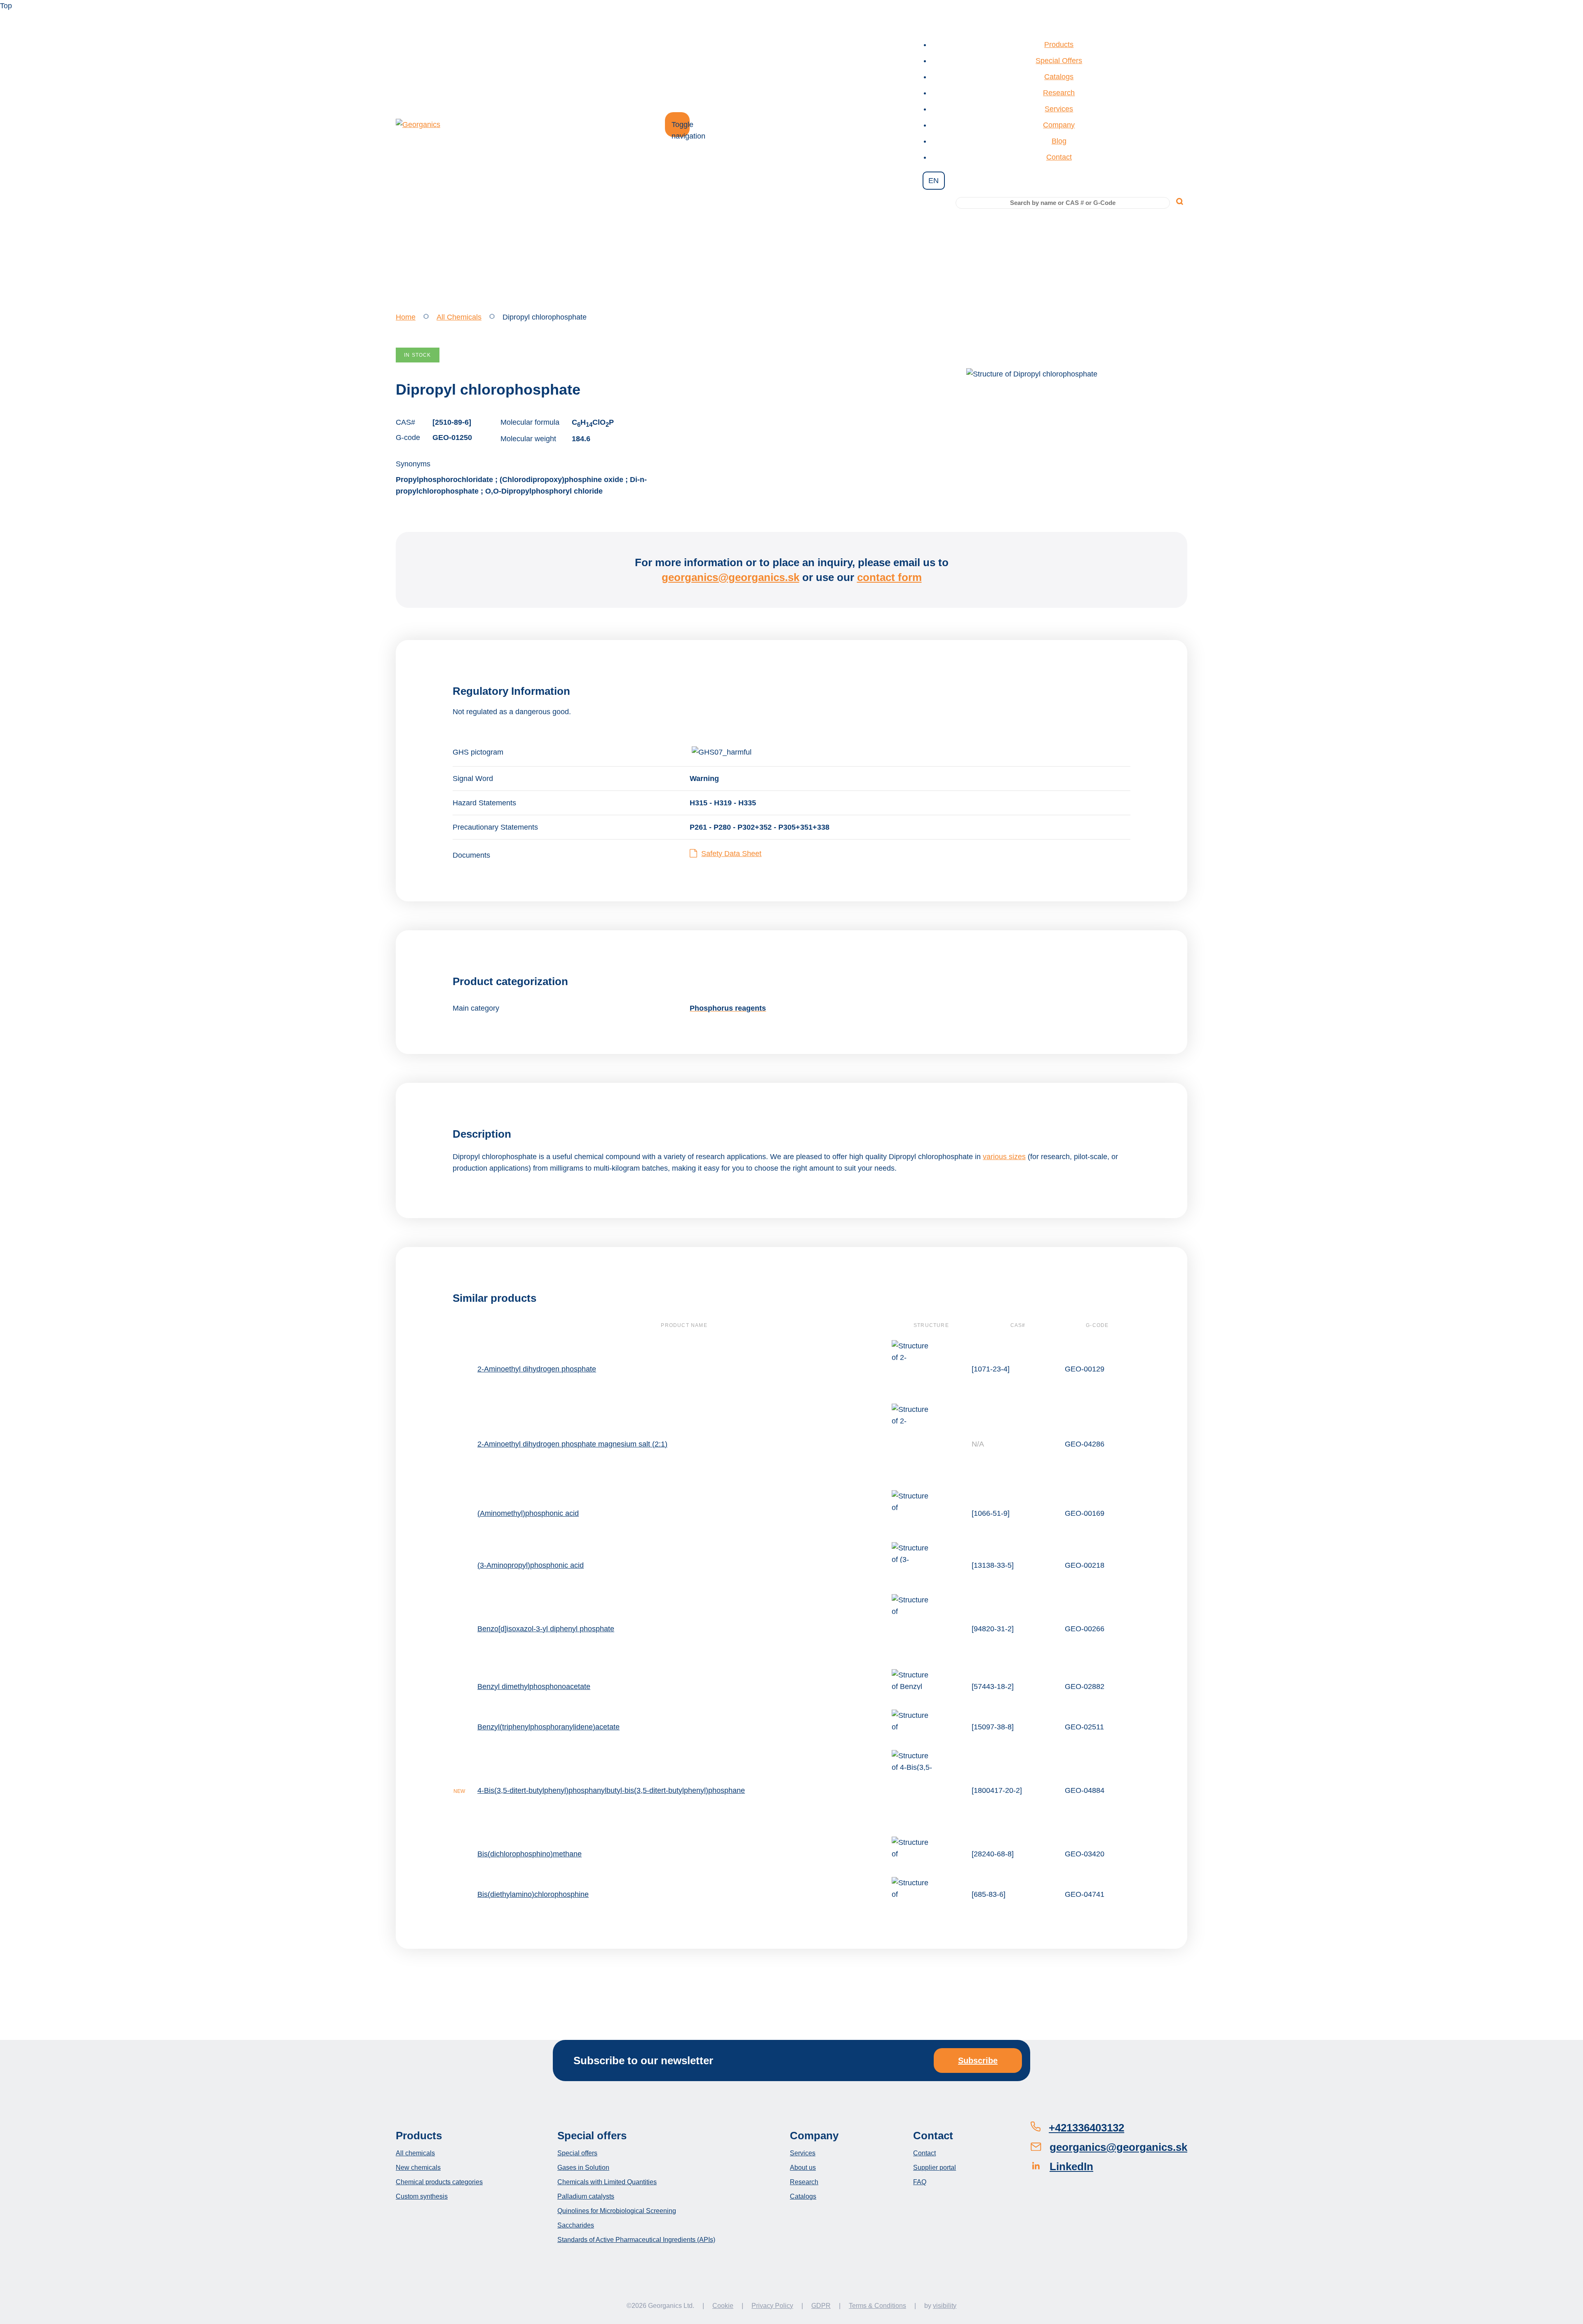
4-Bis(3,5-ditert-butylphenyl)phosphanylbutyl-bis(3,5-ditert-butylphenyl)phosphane (611, 1790)
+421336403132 (1086, 2128)
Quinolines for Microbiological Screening (617, 2211)
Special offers (577, 2153)
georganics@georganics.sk (730, 577)
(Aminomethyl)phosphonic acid (528, 1513)
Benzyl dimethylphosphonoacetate (534, 1687)
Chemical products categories (439, 2182)
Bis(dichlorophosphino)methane (530, 1854)
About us (803, 2168)
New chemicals (418, 2168)
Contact (1059, 157)
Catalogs (1059, 77)
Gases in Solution (583, 2168)
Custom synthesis (422, 2196)
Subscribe (978, 2061)
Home (406, 317)
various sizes (1004, 1157)
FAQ (920, 2182)
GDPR (821, 2306)
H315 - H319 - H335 (723, 803)
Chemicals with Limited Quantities (607, 2182)
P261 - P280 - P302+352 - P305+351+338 (760, 827)
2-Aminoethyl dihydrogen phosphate (537, 1369)
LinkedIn (1071, 2166)
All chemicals (415, 2153)
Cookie (723, 2306)
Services (1059, 109)
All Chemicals (459, 317)
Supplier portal (935, 2168)
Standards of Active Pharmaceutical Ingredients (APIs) (636, 2240)
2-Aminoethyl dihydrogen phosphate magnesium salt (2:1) (572, 1444)
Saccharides (576, 2225)
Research (1059, 93)
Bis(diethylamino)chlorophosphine (533, 1894)
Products (1059, 45)
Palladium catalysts (586, 2196)
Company (1059, 125)
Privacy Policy (772, 2306)
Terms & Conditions (877, 2306)
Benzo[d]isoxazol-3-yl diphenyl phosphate (546, 1629)
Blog (1059, 141)
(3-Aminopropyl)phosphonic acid (531, 1565)
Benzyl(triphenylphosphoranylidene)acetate (548, 1727)
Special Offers (1059, 61)
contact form (889, 577)
